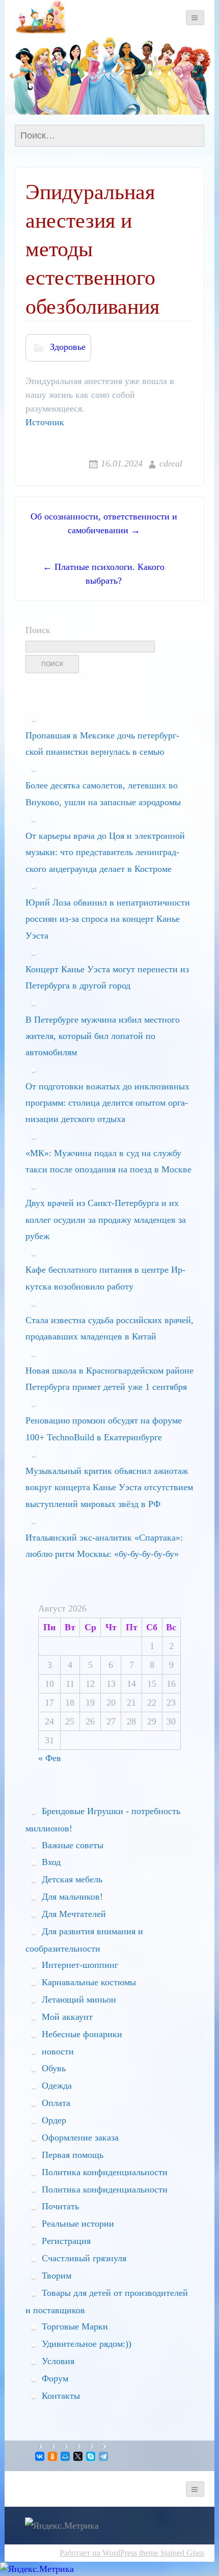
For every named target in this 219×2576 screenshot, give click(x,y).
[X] (79, 2456)
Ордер (54, 2120)
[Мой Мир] (66, 2456)
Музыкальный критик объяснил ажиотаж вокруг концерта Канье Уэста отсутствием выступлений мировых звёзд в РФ (109, 1487)
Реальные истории (78, 2224)
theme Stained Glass (171, 2553)
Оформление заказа (80, 2137)
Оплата (56, 2103)
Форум (55, 2378)
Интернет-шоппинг (80, 1965)
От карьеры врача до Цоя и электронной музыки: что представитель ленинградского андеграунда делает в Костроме (105, 852)
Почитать (60, 2206)
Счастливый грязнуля (84, 2258)
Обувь (54, 2068)
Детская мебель (72, 1879)
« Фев (50, 1758)
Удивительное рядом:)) (87, 2344)
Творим (57, 2276)
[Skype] (91, 2456)
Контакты (61, 2396)
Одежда (57, 2086)
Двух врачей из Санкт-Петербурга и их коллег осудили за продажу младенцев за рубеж (106, 1220)
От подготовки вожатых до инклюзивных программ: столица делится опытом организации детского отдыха (107, 1103)
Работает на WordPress (98, 2553)
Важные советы (73, 1845)
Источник (45, 422)
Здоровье (68, 347)
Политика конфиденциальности (105, 2172)
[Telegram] (104, 2456)
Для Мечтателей (74, 1914)
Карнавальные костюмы (89, 1982)
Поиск (38, 630)
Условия (58, 2361)
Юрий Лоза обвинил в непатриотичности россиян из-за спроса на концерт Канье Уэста (108, 919)
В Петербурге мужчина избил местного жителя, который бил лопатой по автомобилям (103, 1036)
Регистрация (66, 2241)
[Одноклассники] (53, 2456)
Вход (51, 1862)
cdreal (171, 463)
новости (58, 2051)
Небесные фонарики (82, 2034)
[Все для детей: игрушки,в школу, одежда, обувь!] (40, 17)
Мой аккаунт (67, 2017)
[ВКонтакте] (40, 2456)
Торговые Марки (75, 2326)
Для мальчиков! (72, 1897)
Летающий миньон (79, 1999)
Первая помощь (73, 2155)
